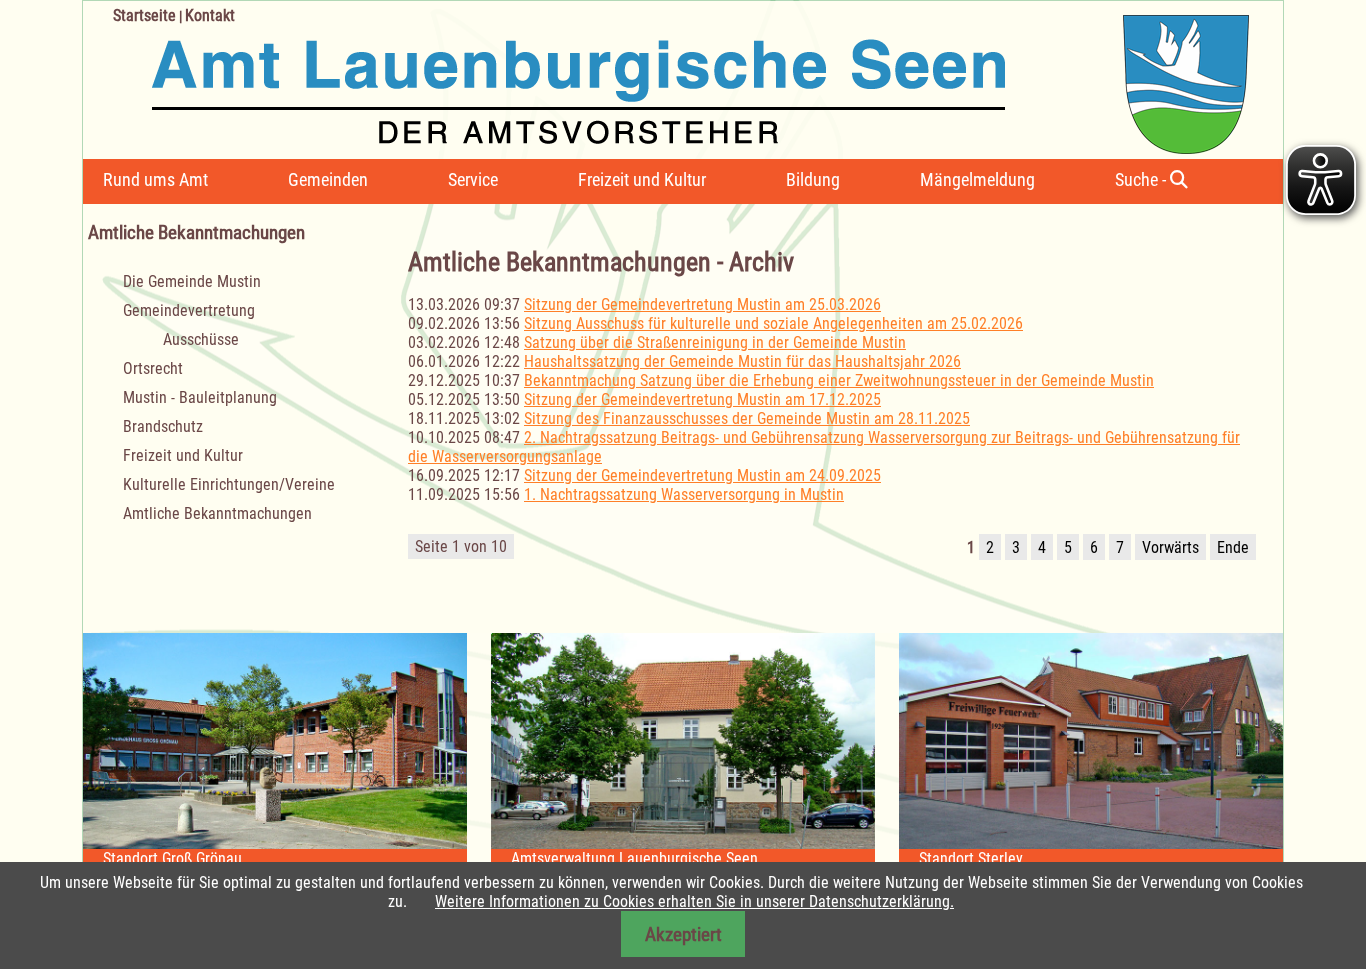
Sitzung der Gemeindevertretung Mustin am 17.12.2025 (702, 399)
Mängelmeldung (977, 179)
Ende (1233, 547)
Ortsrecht (153, 368)
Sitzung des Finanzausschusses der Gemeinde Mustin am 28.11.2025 (747, 418)
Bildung (813, 179)
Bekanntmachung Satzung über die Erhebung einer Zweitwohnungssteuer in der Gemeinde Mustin (839, 380)
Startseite (144, 15)
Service (473, 179)
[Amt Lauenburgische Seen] (666, 77)
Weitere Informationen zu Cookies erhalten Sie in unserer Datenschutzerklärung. (694, 901)
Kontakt (210, 15)
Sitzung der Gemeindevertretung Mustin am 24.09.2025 (702, 475)
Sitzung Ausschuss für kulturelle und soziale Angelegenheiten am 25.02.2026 (773, 323)
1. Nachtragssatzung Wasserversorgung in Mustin (684, 494)
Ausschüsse (201, 339)
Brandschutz (163, 426)
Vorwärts (1170, 547)
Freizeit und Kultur (642, 179)
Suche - (1142, 179)
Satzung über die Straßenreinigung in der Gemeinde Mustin (715, 342)
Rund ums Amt (155, 179)
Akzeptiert (683, 934)
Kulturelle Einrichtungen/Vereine (229, 484)
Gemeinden (328, 179)
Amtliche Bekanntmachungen (217, 513)
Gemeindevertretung (189, 310)
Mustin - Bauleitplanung (200, 397)
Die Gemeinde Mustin (192, 281)
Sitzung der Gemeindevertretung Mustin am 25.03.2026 (702, 304)
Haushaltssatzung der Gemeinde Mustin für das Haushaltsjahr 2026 (742, 361)
